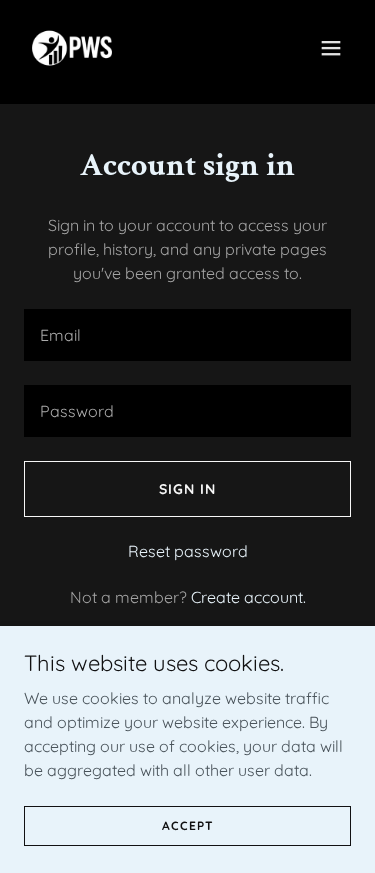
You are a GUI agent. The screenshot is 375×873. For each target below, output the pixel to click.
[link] (72, 48)
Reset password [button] (188, 551)
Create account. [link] (248, 597)
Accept (188, 825)
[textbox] (187, 335)
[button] (331, 48)
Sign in (187, 489)
